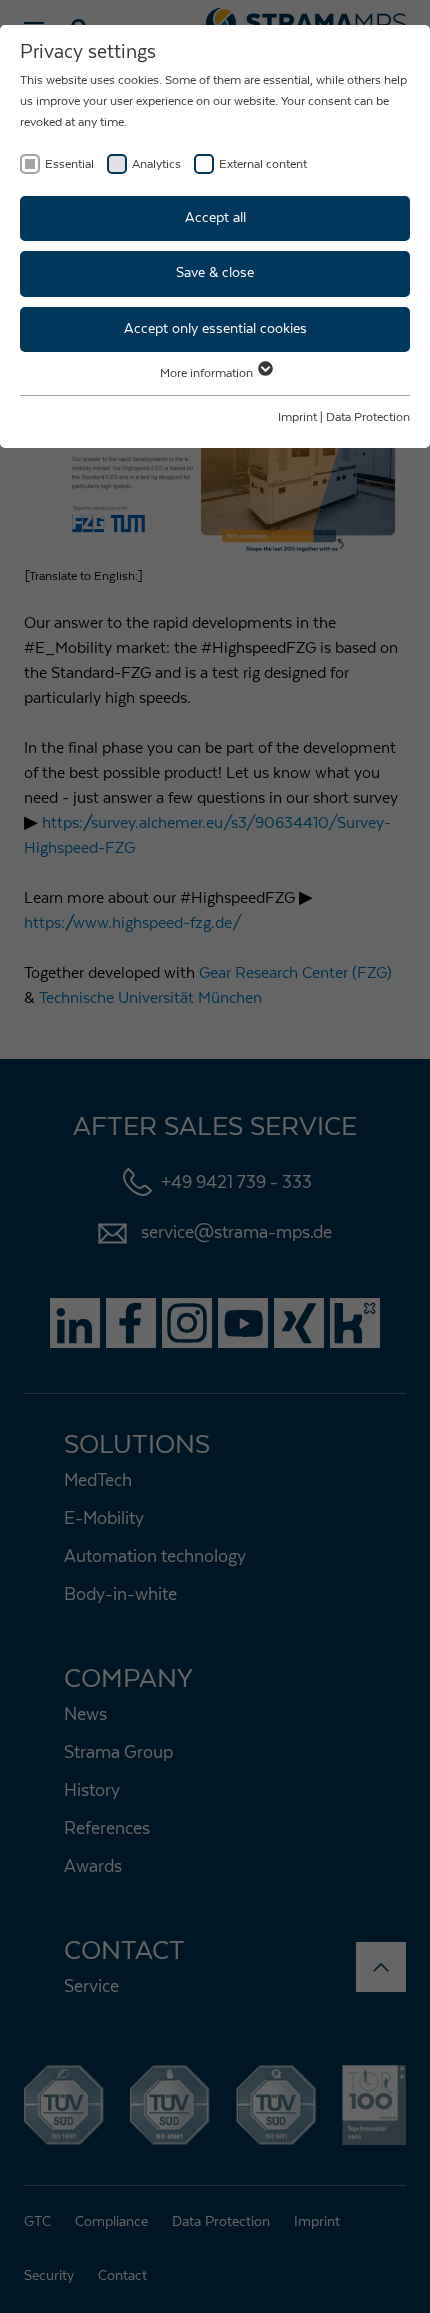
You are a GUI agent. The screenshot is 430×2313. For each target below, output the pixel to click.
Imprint (297, 417)
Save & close (215, 273)
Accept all (215, 218)
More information (208, 373)
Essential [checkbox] (69, 164)
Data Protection (368, 417)
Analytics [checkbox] (156, 164)
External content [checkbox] (263, 164)
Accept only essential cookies (215, 329)
